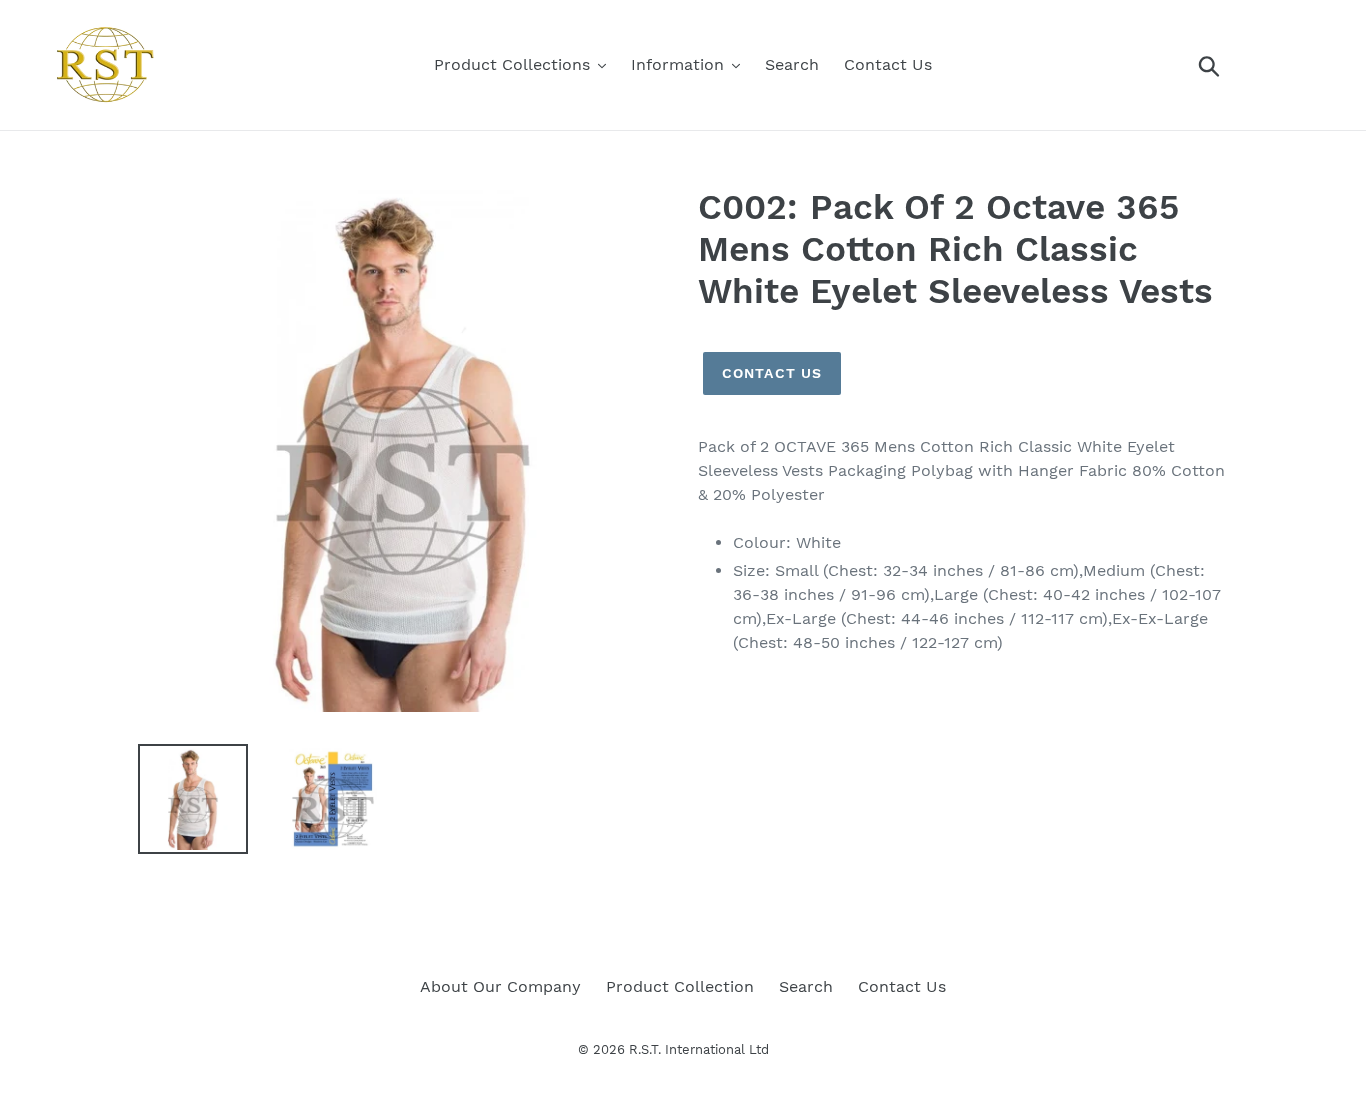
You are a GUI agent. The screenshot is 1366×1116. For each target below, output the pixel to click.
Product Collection (680, 986)
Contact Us (772, 373)
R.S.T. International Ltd (699, 1049)
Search (806, 986)
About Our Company (500, 986)
